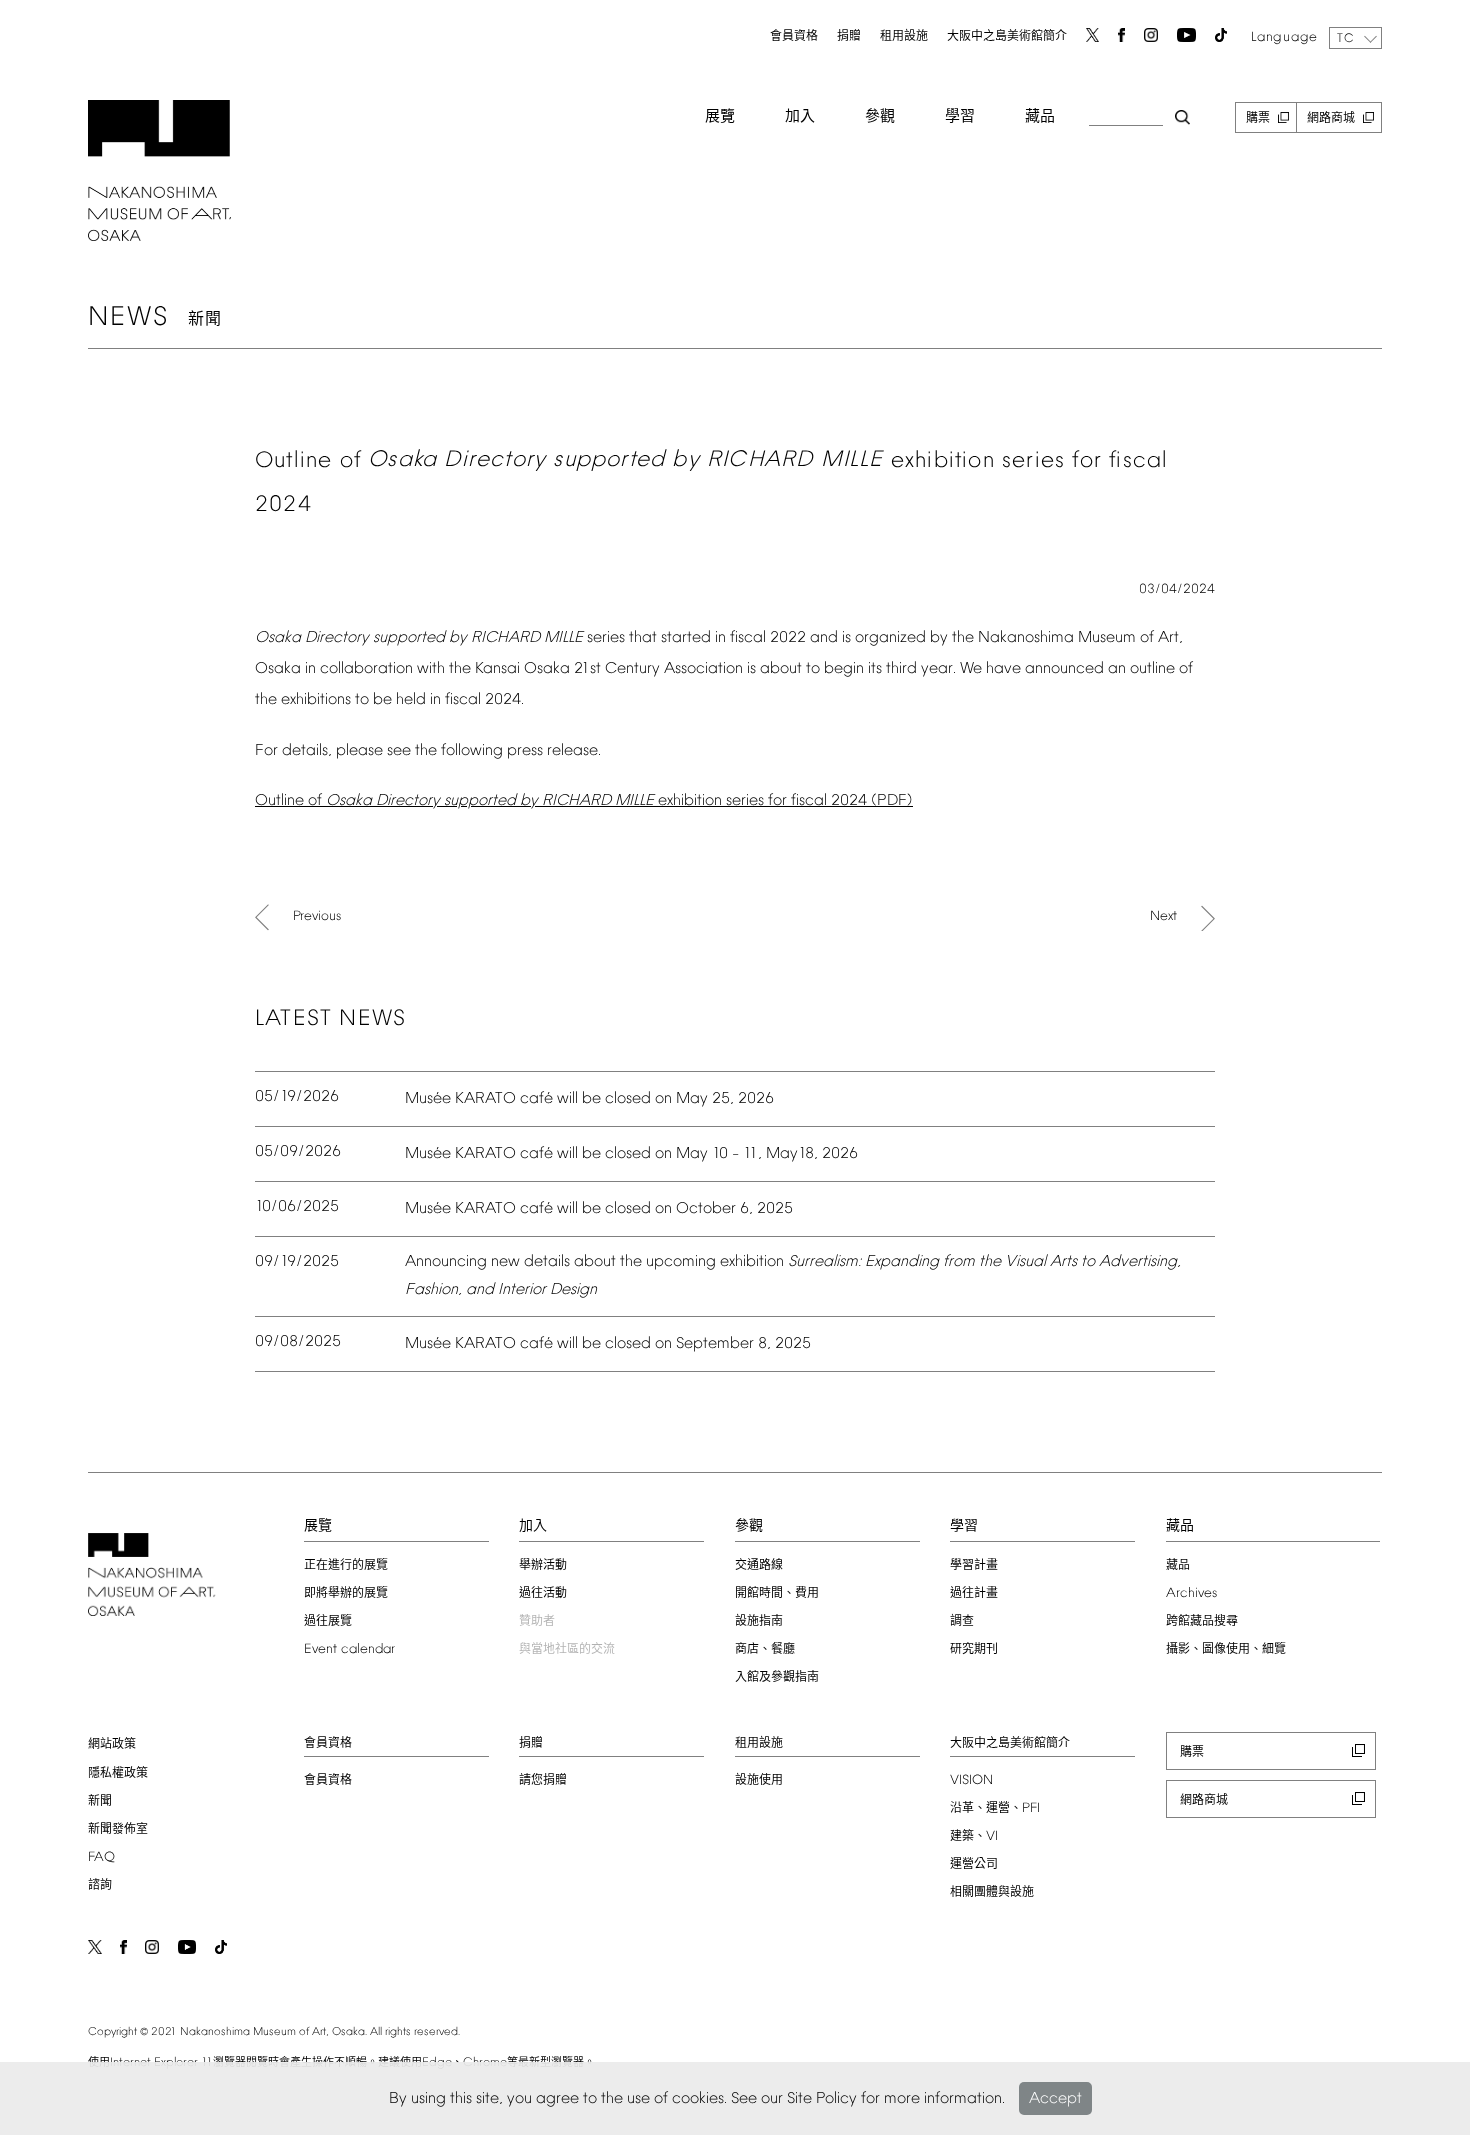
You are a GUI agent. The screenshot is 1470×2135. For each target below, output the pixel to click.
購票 (1258, 119)
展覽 (720, 117)
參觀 (880, 117)
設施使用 (759, 1781)
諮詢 (100, 1886)
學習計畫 (974, 1566)
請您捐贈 (543, 1781)
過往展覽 (328, 1622)
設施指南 (759, 1622)
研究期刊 (974, 1650)
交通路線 (759, 1566)
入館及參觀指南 (777, 1678)
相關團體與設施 (992, 1893)
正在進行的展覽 (346, 1566)
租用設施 (904, 37)
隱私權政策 (118, 1774)
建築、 (974, 1837)
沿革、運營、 (995, 1809)
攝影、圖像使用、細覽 (1226, 1650)
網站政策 (112, 1745)
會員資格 (794, 37)
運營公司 (974, 1865)
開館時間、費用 (777, 1594)
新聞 (100, 1802)
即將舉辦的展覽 (346, 1594)
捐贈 (849, 37)
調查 (962, 1622)
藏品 (1040, 117)
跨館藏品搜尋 (1202, 1622)
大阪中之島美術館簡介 (1007, 37)
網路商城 (1331, 119)
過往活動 (543, 1594)
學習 (960, 117)
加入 (800, 117)
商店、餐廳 (765, 1650)
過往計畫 (974, 1594)
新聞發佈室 (118, 1830)
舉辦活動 (543, 1566)
